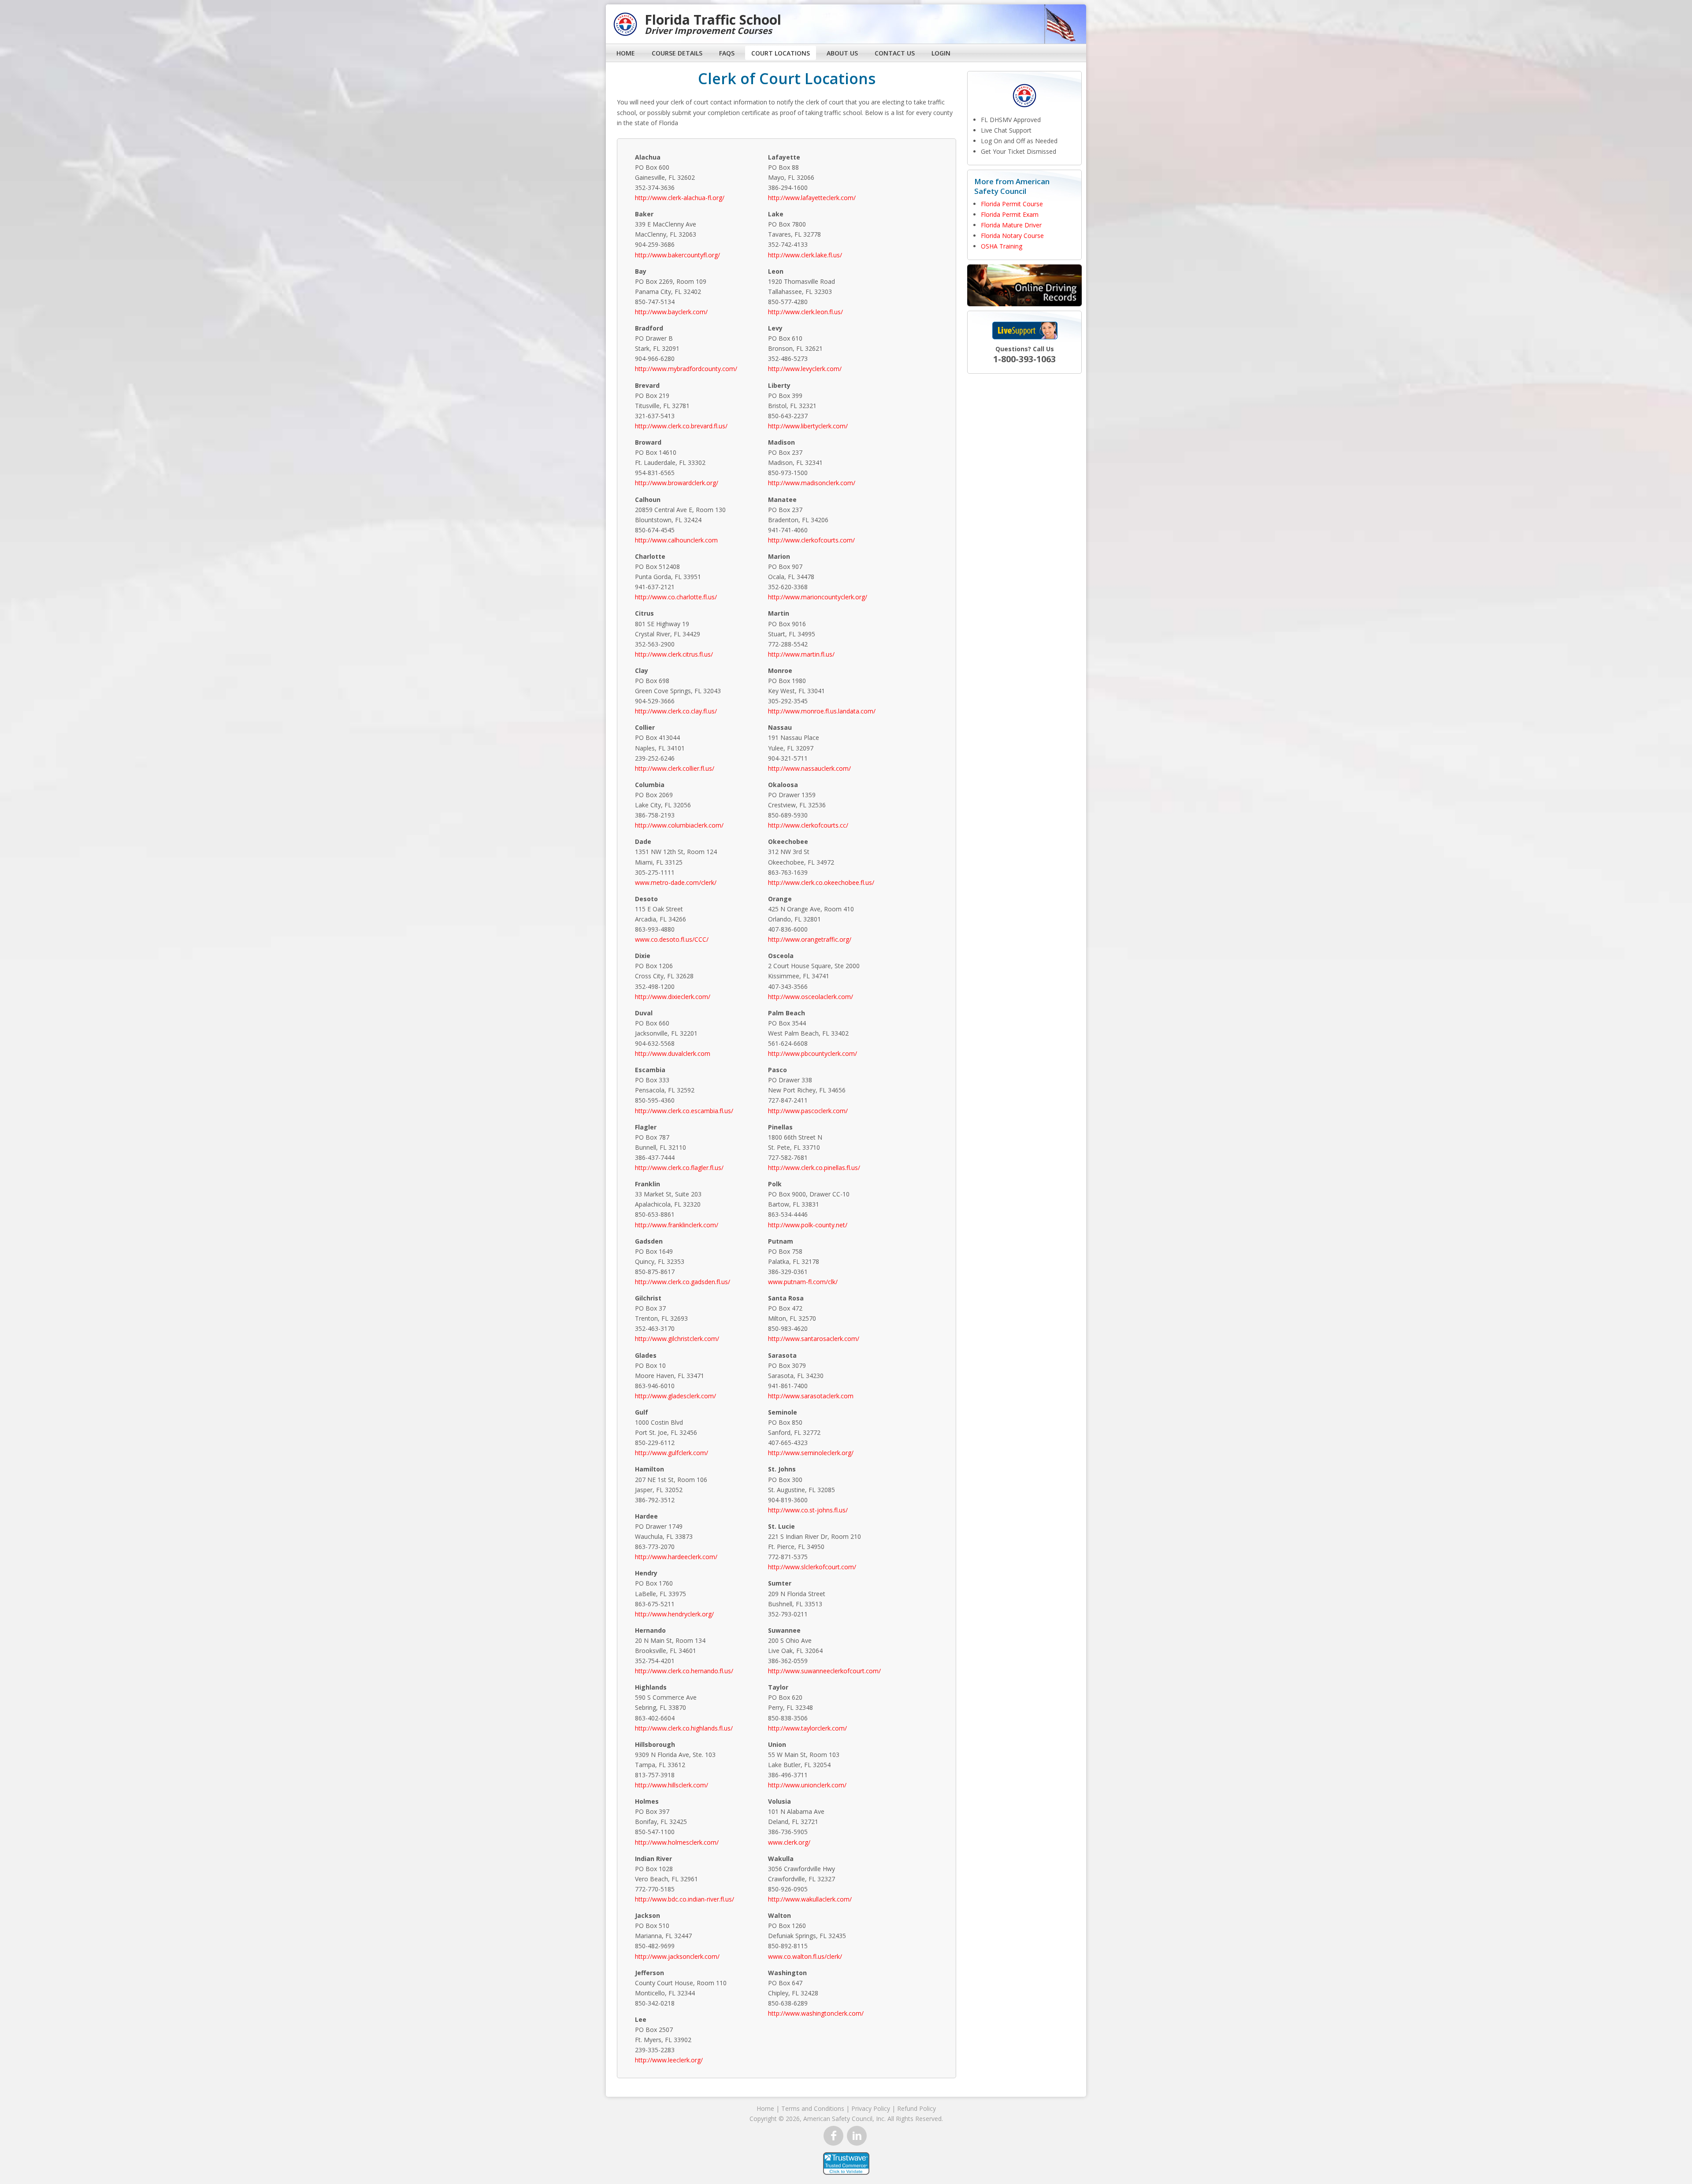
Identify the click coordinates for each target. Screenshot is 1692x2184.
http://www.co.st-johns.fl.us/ (808, 1510)
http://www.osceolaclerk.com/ (811, 997)
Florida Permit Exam (1010, 214)
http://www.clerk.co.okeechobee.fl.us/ (821, 882)
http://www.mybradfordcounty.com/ (686, 369)
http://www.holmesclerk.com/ (677, 1842)
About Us (842, 53)
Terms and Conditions (813, 2108)
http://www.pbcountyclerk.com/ (813, 1053)
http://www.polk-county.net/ (808, 1225)
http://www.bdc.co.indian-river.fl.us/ (685, 1899)
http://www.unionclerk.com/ (807, 1785)
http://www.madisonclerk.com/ (812, 483)
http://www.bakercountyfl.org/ (677, 255)
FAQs (727, 53)
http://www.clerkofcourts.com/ (811, 540)
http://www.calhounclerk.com (676, 540)
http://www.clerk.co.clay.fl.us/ (676, 711)
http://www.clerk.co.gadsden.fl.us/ (683, 1282)
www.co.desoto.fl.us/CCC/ (672, 939)
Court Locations (781, 53)
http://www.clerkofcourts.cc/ (808, 825)
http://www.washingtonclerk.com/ (816, 2013)
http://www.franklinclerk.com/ (677, 1225)
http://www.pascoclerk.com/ (808, 1111)
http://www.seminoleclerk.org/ (811, 1453)
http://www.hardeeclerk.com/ (676, 1557)
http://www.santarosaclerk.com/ (814, 1339)
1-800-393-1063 (1024, 359)
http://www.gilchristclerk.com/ (677, 1339)
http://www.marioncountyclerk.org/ (818, 597)
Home (626, 53)
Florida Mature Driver (1011, 225)
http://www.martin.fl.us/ (801, 654)
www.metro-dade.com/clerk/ (676, 882)
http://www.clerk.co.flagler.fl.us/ (679, 1168)
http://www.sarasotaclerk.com (811, 1396)
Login (941, 53)
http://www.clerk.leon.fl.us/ (805, 312)
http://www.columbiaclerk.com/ (679, 825)
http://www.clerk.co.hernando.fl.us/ (684, 1671)
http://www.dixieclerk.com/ (673, 997)
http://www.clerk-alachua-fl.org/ (680, 198)
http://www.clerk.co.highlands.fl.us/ (684, 1728)
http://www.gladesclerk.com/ (675, 1396)
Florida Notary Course (1012, 236)
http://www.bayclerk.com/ (671, 312)
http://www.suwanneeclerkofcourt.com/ (824, 1671)
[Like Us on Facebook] (833, 2136)
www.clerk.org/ (789, 1842)
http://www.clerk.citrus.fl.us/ (674, 654)
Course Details (677, 53)
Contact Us (895, 53)
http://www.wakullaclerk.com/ (810, 1899)
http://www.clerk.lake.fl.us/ (805, 255)
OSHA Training (1002, 246)
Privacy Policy (871, 2108)
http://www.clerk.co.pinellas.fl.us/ (814, 1168)
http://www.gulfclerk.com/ (672, 1453)
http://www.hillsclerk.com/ (672, 1785)
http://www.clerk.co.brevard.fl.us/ (681, 426)
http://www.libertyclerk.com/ (808, 426)
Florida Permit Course (1012, 204)
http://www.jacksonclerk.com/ (677, 1956)
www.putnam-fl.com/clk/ (803, 1282)
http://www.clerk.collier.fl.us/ (675, 768)
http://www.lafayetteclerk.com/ (812, 198)
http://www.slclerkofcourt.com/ (812, 1567)
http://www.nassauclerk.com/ (809, 768)
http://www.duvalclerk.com (673, 1053)
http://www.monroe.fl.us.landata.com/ (822, 711)
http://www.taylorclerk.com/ (807, 1728)
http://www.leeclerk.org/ (669, 2060)
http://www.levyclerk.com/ (805, 369)
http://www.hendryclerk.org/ (674, 1614)
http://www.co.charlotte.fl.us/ (676, 597)
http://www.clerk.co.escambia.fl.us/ (684, 1111)
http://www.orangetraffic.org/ (810, 939)
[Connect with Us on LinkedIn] (857, 2136)
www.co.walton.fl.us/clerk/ (805, 1956)
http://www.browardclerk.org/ (677, 483)
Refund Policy (916, 2108)
